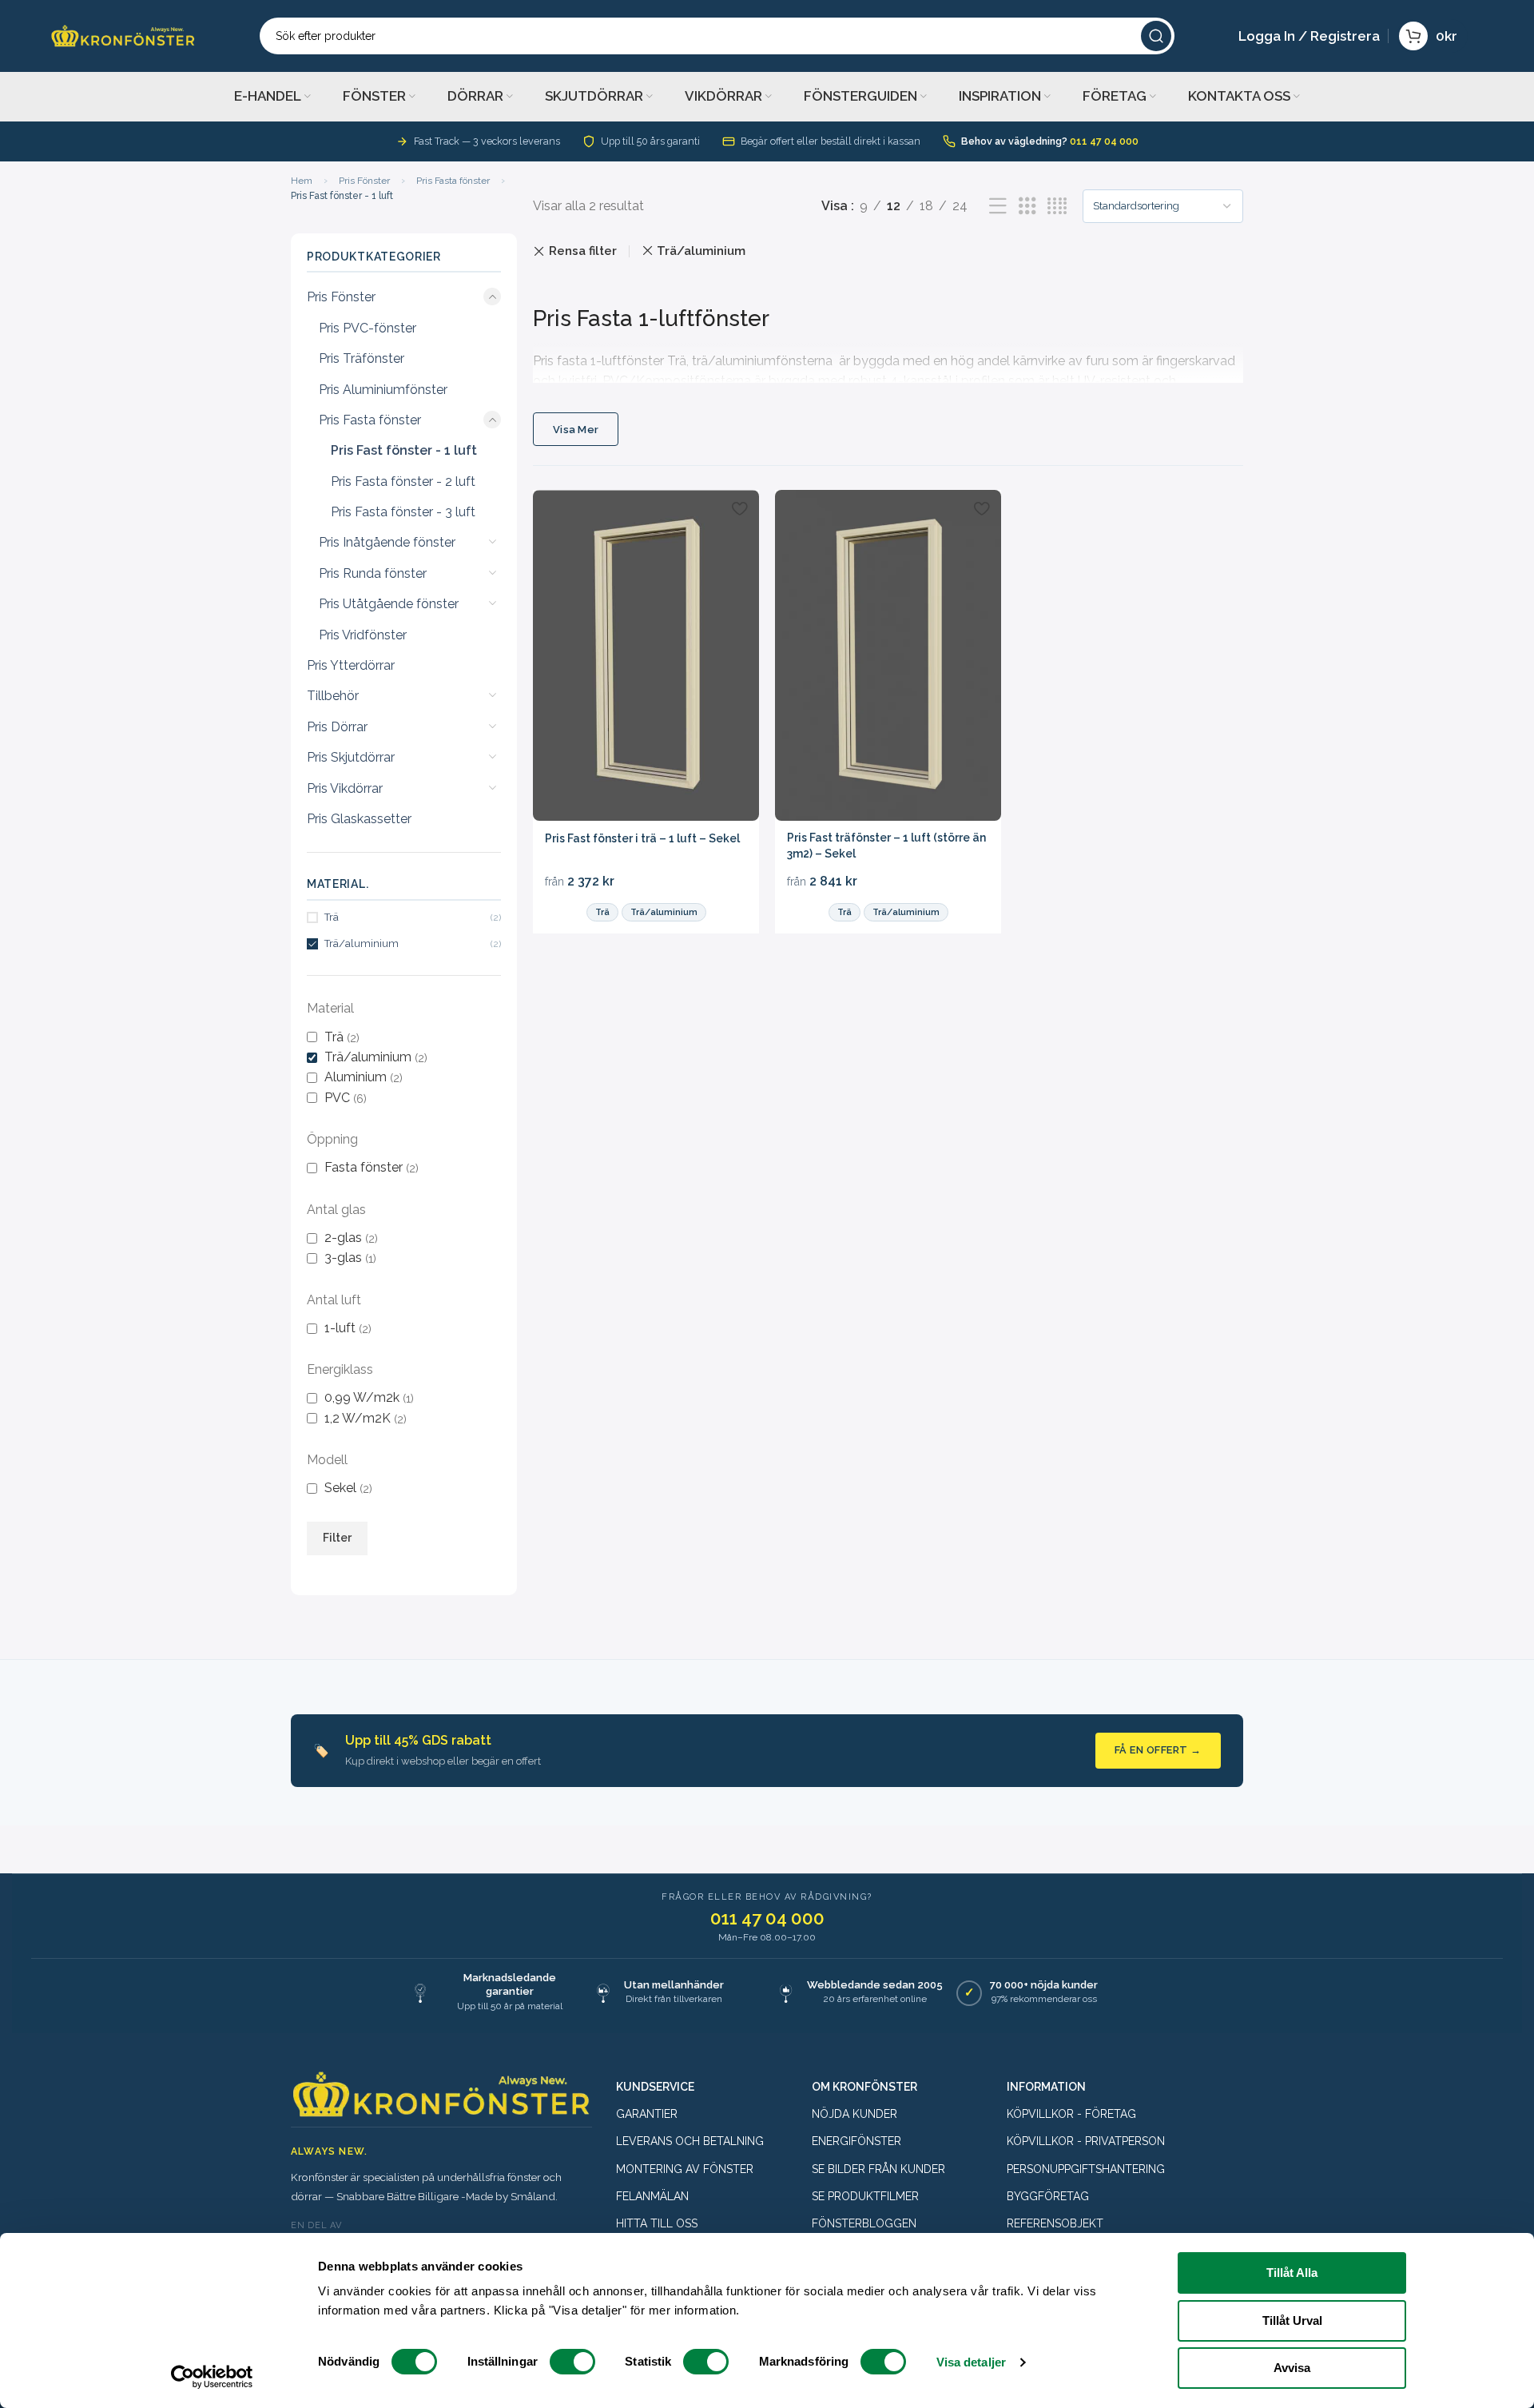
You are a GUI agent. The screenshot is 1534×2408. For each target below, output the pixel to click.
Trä (334, 1037)
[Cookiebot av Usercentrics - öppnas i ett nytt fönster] (212, 2377)
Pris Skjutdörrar (351, 757)
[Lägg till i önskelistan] (739, 508)
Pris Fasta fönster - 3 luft (403, 512)
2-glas (343, 1238)
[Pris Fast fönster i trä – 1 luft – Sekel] (646, 655)
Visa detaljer (971, 2362)
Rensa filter (583, 251)
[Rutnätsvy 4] (1057, 207)
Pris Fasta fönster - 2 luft (403, 482)
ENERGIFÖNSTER (856, 2141)
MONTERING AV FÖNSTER (685, 2169)
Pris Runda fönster (373, 573)
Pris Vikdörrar (345, 788)
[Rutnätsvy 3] (1027, 207)
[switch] (572, 2362)
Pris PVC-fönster (368, 328)
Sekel (340, 1488)
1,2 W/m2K (358, 1418)
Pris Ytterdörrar (351, 665)
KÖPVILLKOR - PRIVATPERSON (1086, 2141)
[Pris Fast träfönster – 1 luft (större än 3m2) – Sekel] (888, 655)
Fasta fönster (364, 1167)
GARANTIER (647, 2114)
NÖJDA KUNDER (854, 2114)
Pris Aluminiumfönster (383, 390)
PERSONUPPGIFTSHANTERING (1086, 2169)
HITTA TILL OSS (657, 2223)
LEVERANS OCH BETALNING (690, 2141)
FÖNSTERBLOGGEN (864, 2223)
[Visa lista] (998, 207)
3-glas (343, 1258)
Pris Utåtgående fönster (389, 604)
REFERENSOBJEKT (1055, 2223)
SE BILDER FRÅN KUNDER (878, 2169)
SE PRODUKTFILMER (865, 2196)
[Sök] (1156, 36)
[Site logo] (123, 35)
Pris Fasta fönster (453, 181)
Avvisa (1292, 2368)
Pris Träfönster (362, 358)
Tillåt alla (1292, 2273)
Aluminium (356, 1077)
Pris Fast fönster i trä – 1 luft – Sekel (642, 838)
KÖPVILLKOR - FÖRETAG (1071, 2114)
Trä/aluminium (368, 1057)
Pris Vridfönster (363, 635)
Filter (337, 1538)
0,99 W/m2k (362, 1397)
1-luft (340, 1328)
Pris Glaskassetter (359, 819)
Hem (302, 181)
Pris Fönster (364, 181)
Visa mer (576, 430)
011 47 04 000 (1104, 141)
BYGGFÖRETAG (1048, 2196)
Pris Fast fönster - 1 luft (404, 450)
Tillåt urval (1292, 2320)
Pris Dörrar (337, 727)
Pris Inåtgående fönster (387, 542)
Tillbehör (333, 696)
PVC (337, 1098)
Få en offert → (1158, 1750)
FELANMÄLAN (652, 2196)
